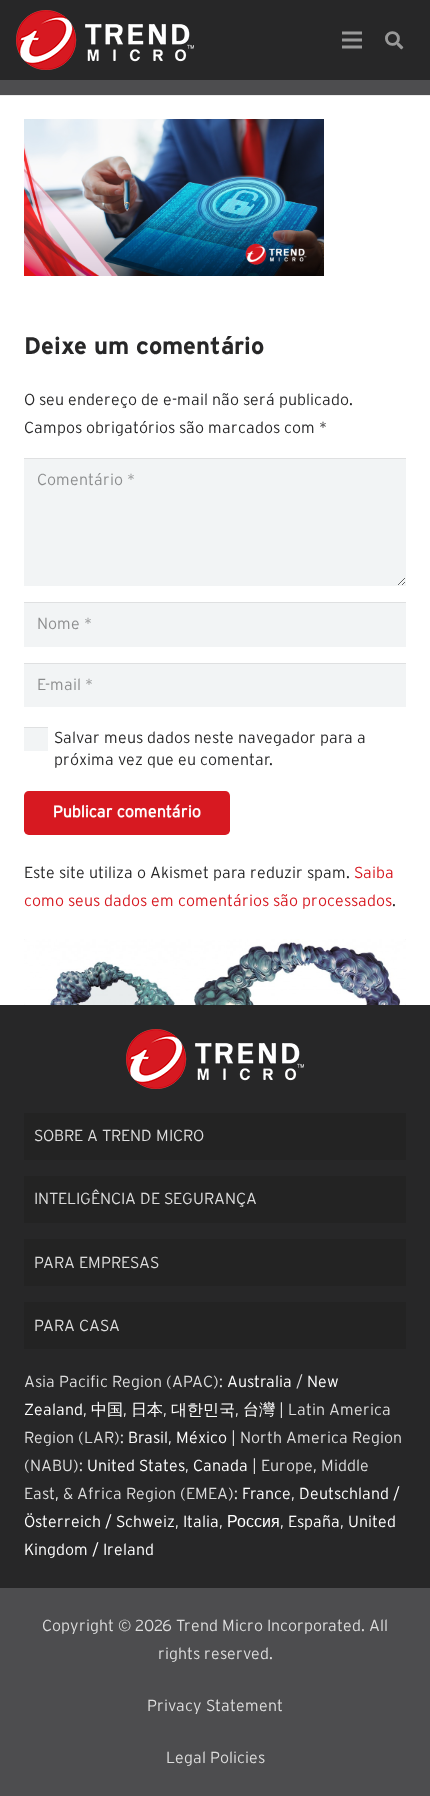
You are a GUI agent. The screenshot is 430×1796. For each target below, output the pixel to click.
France (266, 1494)
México (201, 1438)
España (314, 1522)
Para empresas (96, 1263)
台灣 (259, 1410)
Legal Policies (215, 1758)
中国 (107, 1410)
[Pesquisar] (394, 40)
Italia (201, 1522)
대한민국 (203, 1410)
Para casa (77, 1326)
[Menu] (352, 40)
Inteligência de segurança (145, 1199)
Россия (253, 1522)
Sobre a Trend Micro (119, 1136)
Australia (259, 1382)
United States (136, 1466)
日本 (147, 1410)
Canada (220, 1466)
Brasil (148, 1438)
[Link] (105, 40)
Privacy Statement (215, 1706)
